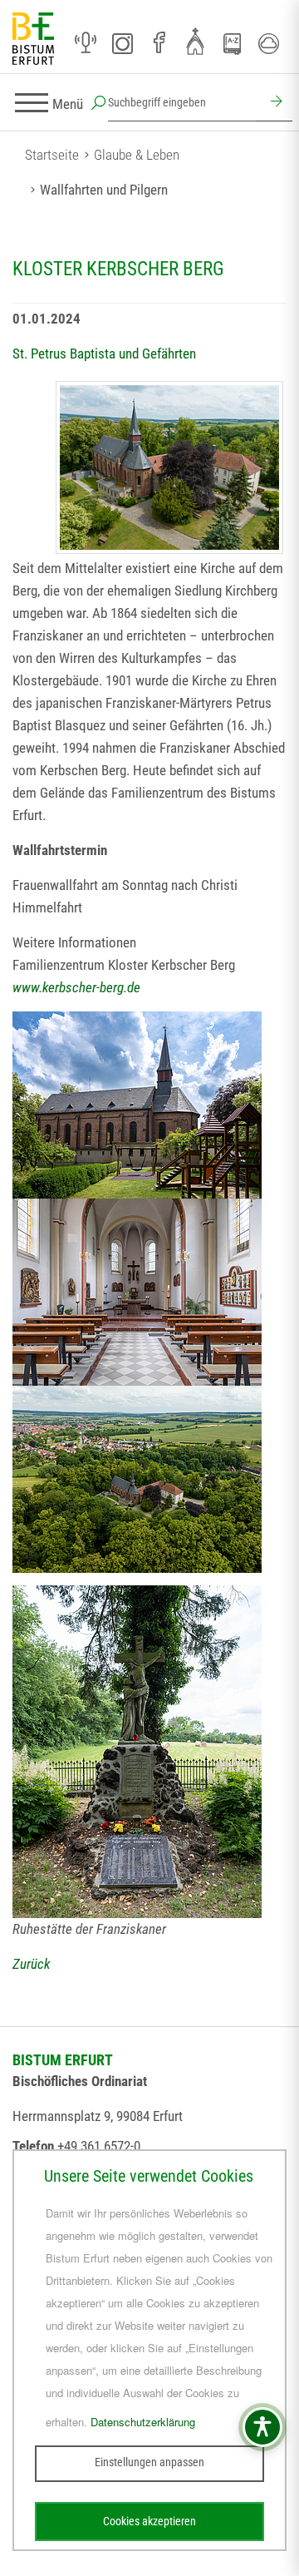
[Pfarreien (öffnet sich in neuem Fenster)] (195, 41)
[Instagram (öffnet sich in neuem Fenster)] (122, 43)
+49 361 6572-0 (99, 2146)
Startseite (52, 155)
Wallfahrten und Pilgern (104, 190)
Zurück (31, 1964)
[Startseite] (33, 40)
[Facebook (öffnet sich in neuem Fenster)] (159, 43)
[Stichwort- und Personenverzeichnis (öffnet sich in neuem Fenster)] (232, 44)
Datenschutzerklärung (143, 2422)
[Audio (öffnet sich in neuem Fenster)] (86, 43)
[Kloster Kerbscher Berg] (169, 467)
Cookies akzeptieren (149, 2521)
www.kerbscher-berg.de (76, 987)
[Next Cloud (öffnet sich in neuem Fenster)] (268, 43)
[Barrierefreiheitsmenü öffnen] (262, 2427)
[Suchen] (274, 103)
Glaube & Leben (137, 155)
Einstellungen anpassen (149, 2462)
